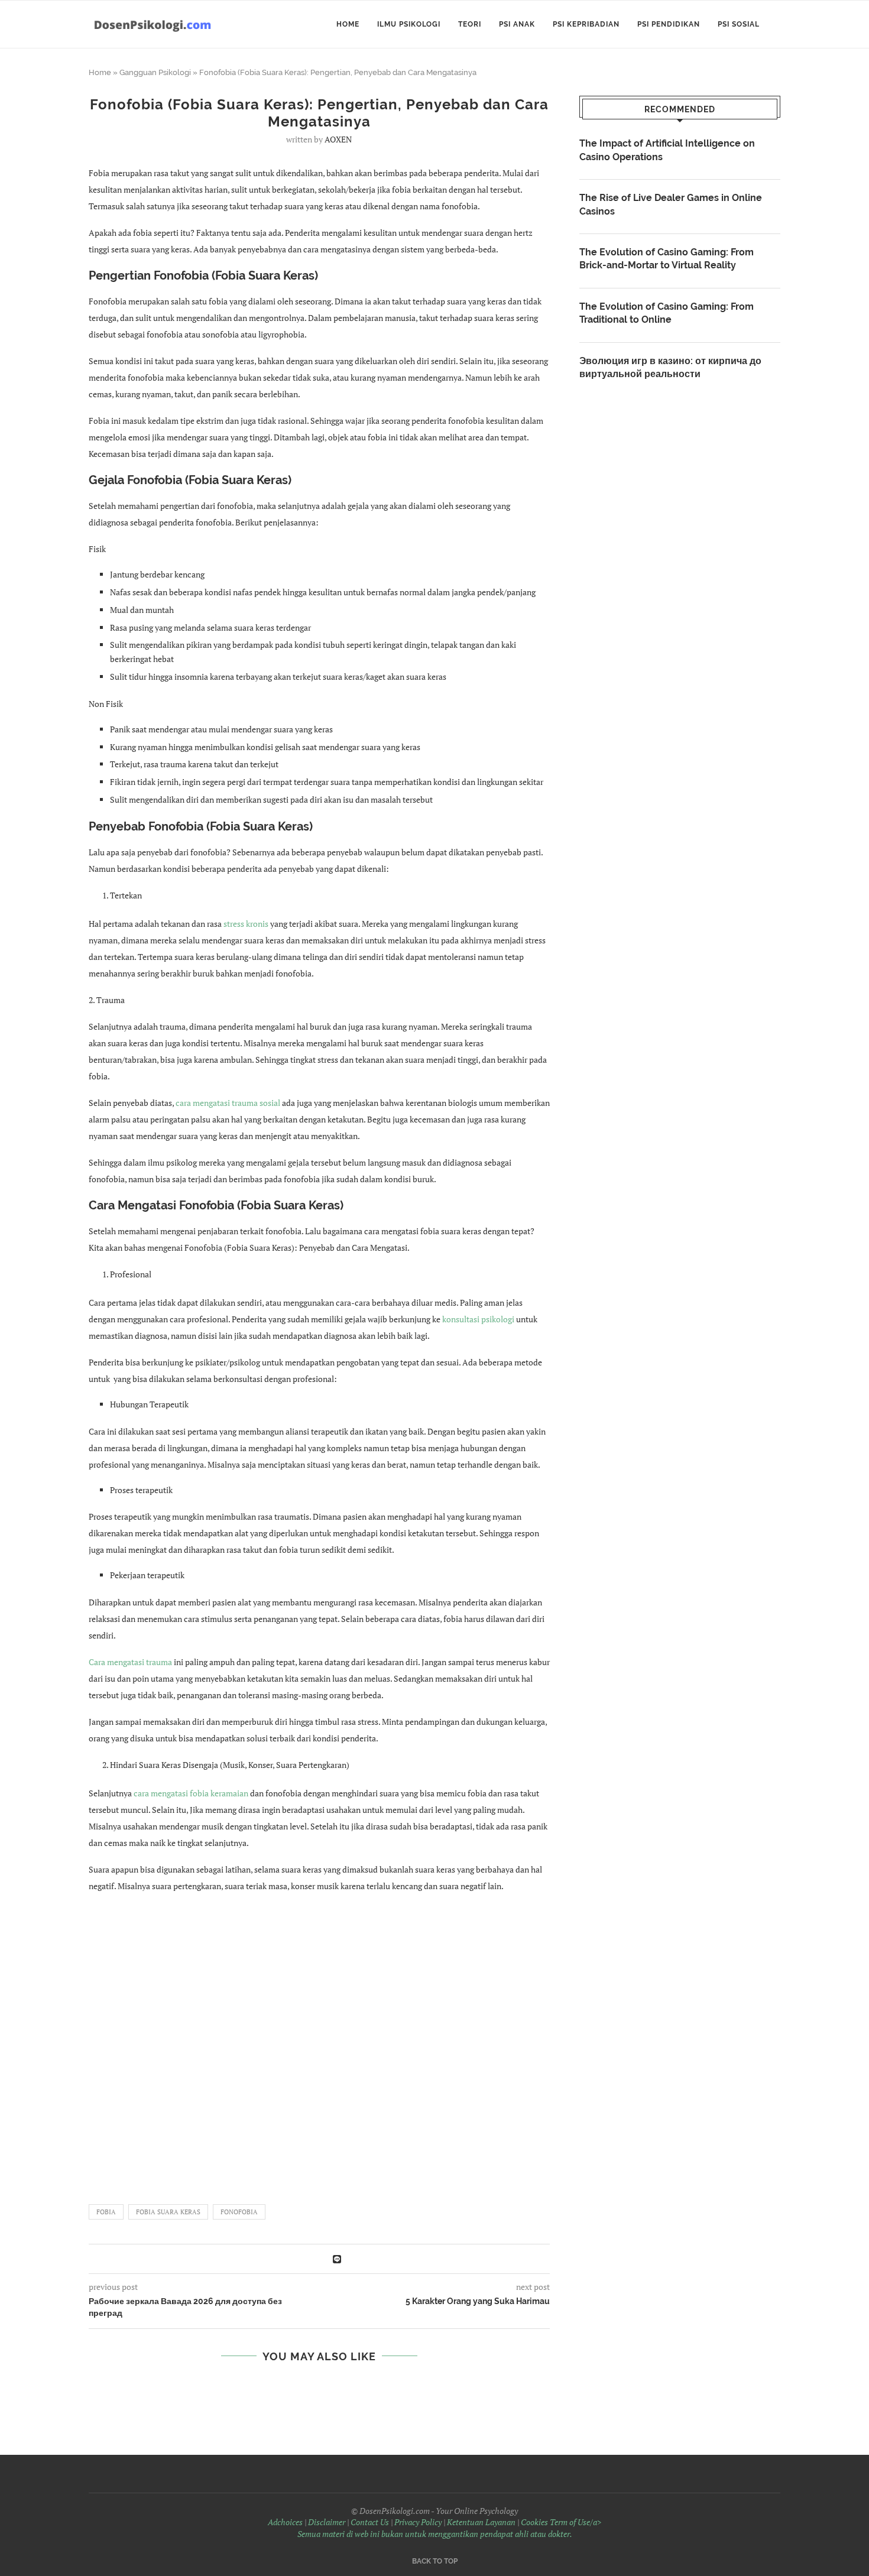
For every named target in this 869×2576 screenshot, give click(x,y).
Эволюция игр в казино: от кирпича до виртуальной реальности (670, 367)
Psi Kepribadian (586, 24)
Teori (470, 24)
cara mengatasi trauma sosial (228, 1103)
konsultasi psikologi (479, 1319)
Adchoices (285, 2522)
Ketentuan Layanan (481, 2522)
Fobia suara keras (168, 2212)
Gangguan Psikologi (155, 72)
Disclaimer (327, 2522)
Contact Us (370, 2522)
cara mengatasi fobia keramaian (192, 1793)
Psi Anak (517, 24)
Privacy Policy (418, 2522)
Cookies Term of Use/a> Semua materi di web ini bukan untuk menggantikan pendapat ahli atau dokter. (450, 2528)
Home (348, 24)
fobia (106, 2212)
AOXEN (338, 139)
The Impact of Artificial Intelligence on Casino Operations (667, 150)
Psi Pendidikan (669, 24)
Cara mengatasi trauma (130, 1662)
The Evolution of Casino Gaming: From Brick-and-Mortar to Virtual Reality (667, 259)
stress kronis (247, 924)
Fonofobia (239, 2212)
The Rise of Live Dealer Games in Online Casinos (671, 204)
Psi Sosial (739, 24)
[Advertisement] (319, 2043)
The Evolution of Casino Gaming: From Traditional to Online (667, 313)
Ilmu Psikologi (409, 24)
